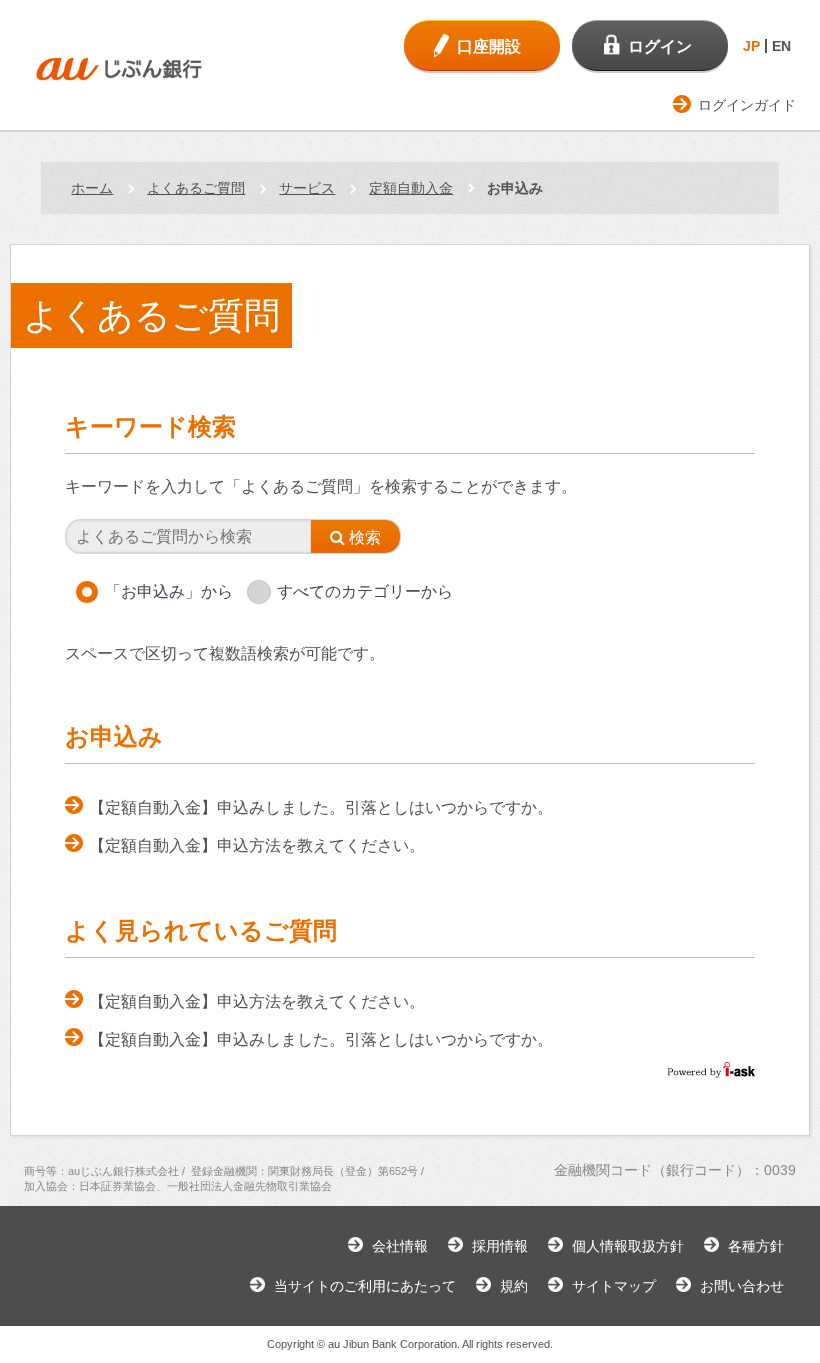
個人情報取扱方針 (628, 1246)
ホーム (92, 188)
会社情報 (400, 1246)
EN (781, 46)
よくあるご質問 (196, 188)
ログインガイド (747, 105)
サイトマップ (614, 1286)
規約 (514, 1286)
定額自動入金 (411, 188)
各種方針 (756, 1246)
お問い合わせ (742, 1286)
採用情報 (500, 1246)
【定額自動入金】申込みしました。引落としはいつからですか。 (321, 807)
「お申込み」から (169, 591)
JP (751, 46)
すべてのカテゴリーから (365, 591)
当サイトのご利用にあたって (365, 1286)
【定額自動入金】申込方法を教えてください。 (257, 845)
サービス (307, 188)
